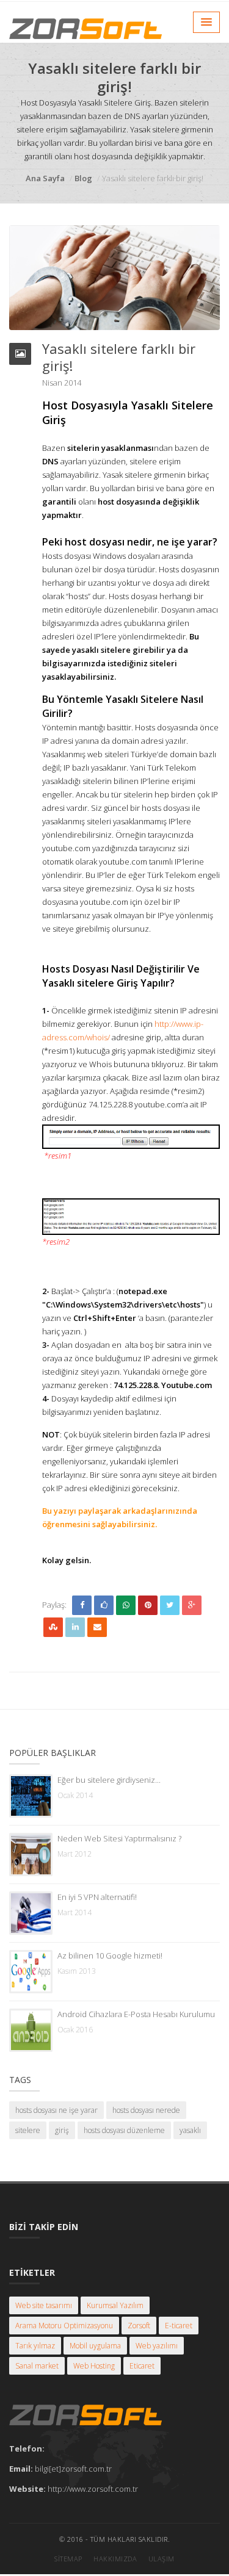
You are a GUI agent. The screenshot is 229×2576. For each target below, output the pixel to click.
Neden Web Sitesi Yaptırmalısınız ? (119, 1838)
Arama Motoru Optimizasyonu (64, 2326)
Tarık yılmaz (35, 2346)
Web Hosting (94, 2366)
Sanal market (37, 2366)
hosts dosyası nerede (146, 2110)
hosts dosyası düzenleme (124, 2130)
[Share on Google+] (192, 1605)
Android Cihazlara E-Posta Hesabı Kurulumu (136, 2014)
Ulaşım (162, 2559)
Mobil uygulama (95, 2346)
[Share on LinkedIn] (75, 1627)
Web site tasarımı (44, 2305)
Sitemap (68, 2559)
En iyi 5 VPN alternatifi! (97, 1897)
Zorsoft (139, 2326)
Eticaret (142, 2366)
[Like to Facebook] (104, 1605)
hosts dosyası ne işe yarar (56, 2110)
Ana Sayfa (45, 178)
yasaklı (190, 2130)
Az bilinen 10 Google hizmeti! (110, 1955)
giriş (62, 2130)
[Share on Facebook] (82, 1605)
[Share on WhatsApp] (126, 1605)
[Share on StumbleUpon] (53, 1627)
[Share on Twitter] (170, 1605)
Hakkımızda (115, 2559)
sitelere (28, 2130)
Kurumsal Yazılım (115, 2305)
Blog (83, 178)
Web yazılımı (157, 2346)
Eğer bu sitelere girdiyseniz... (109, 1780)
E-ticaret (179, 2326)
